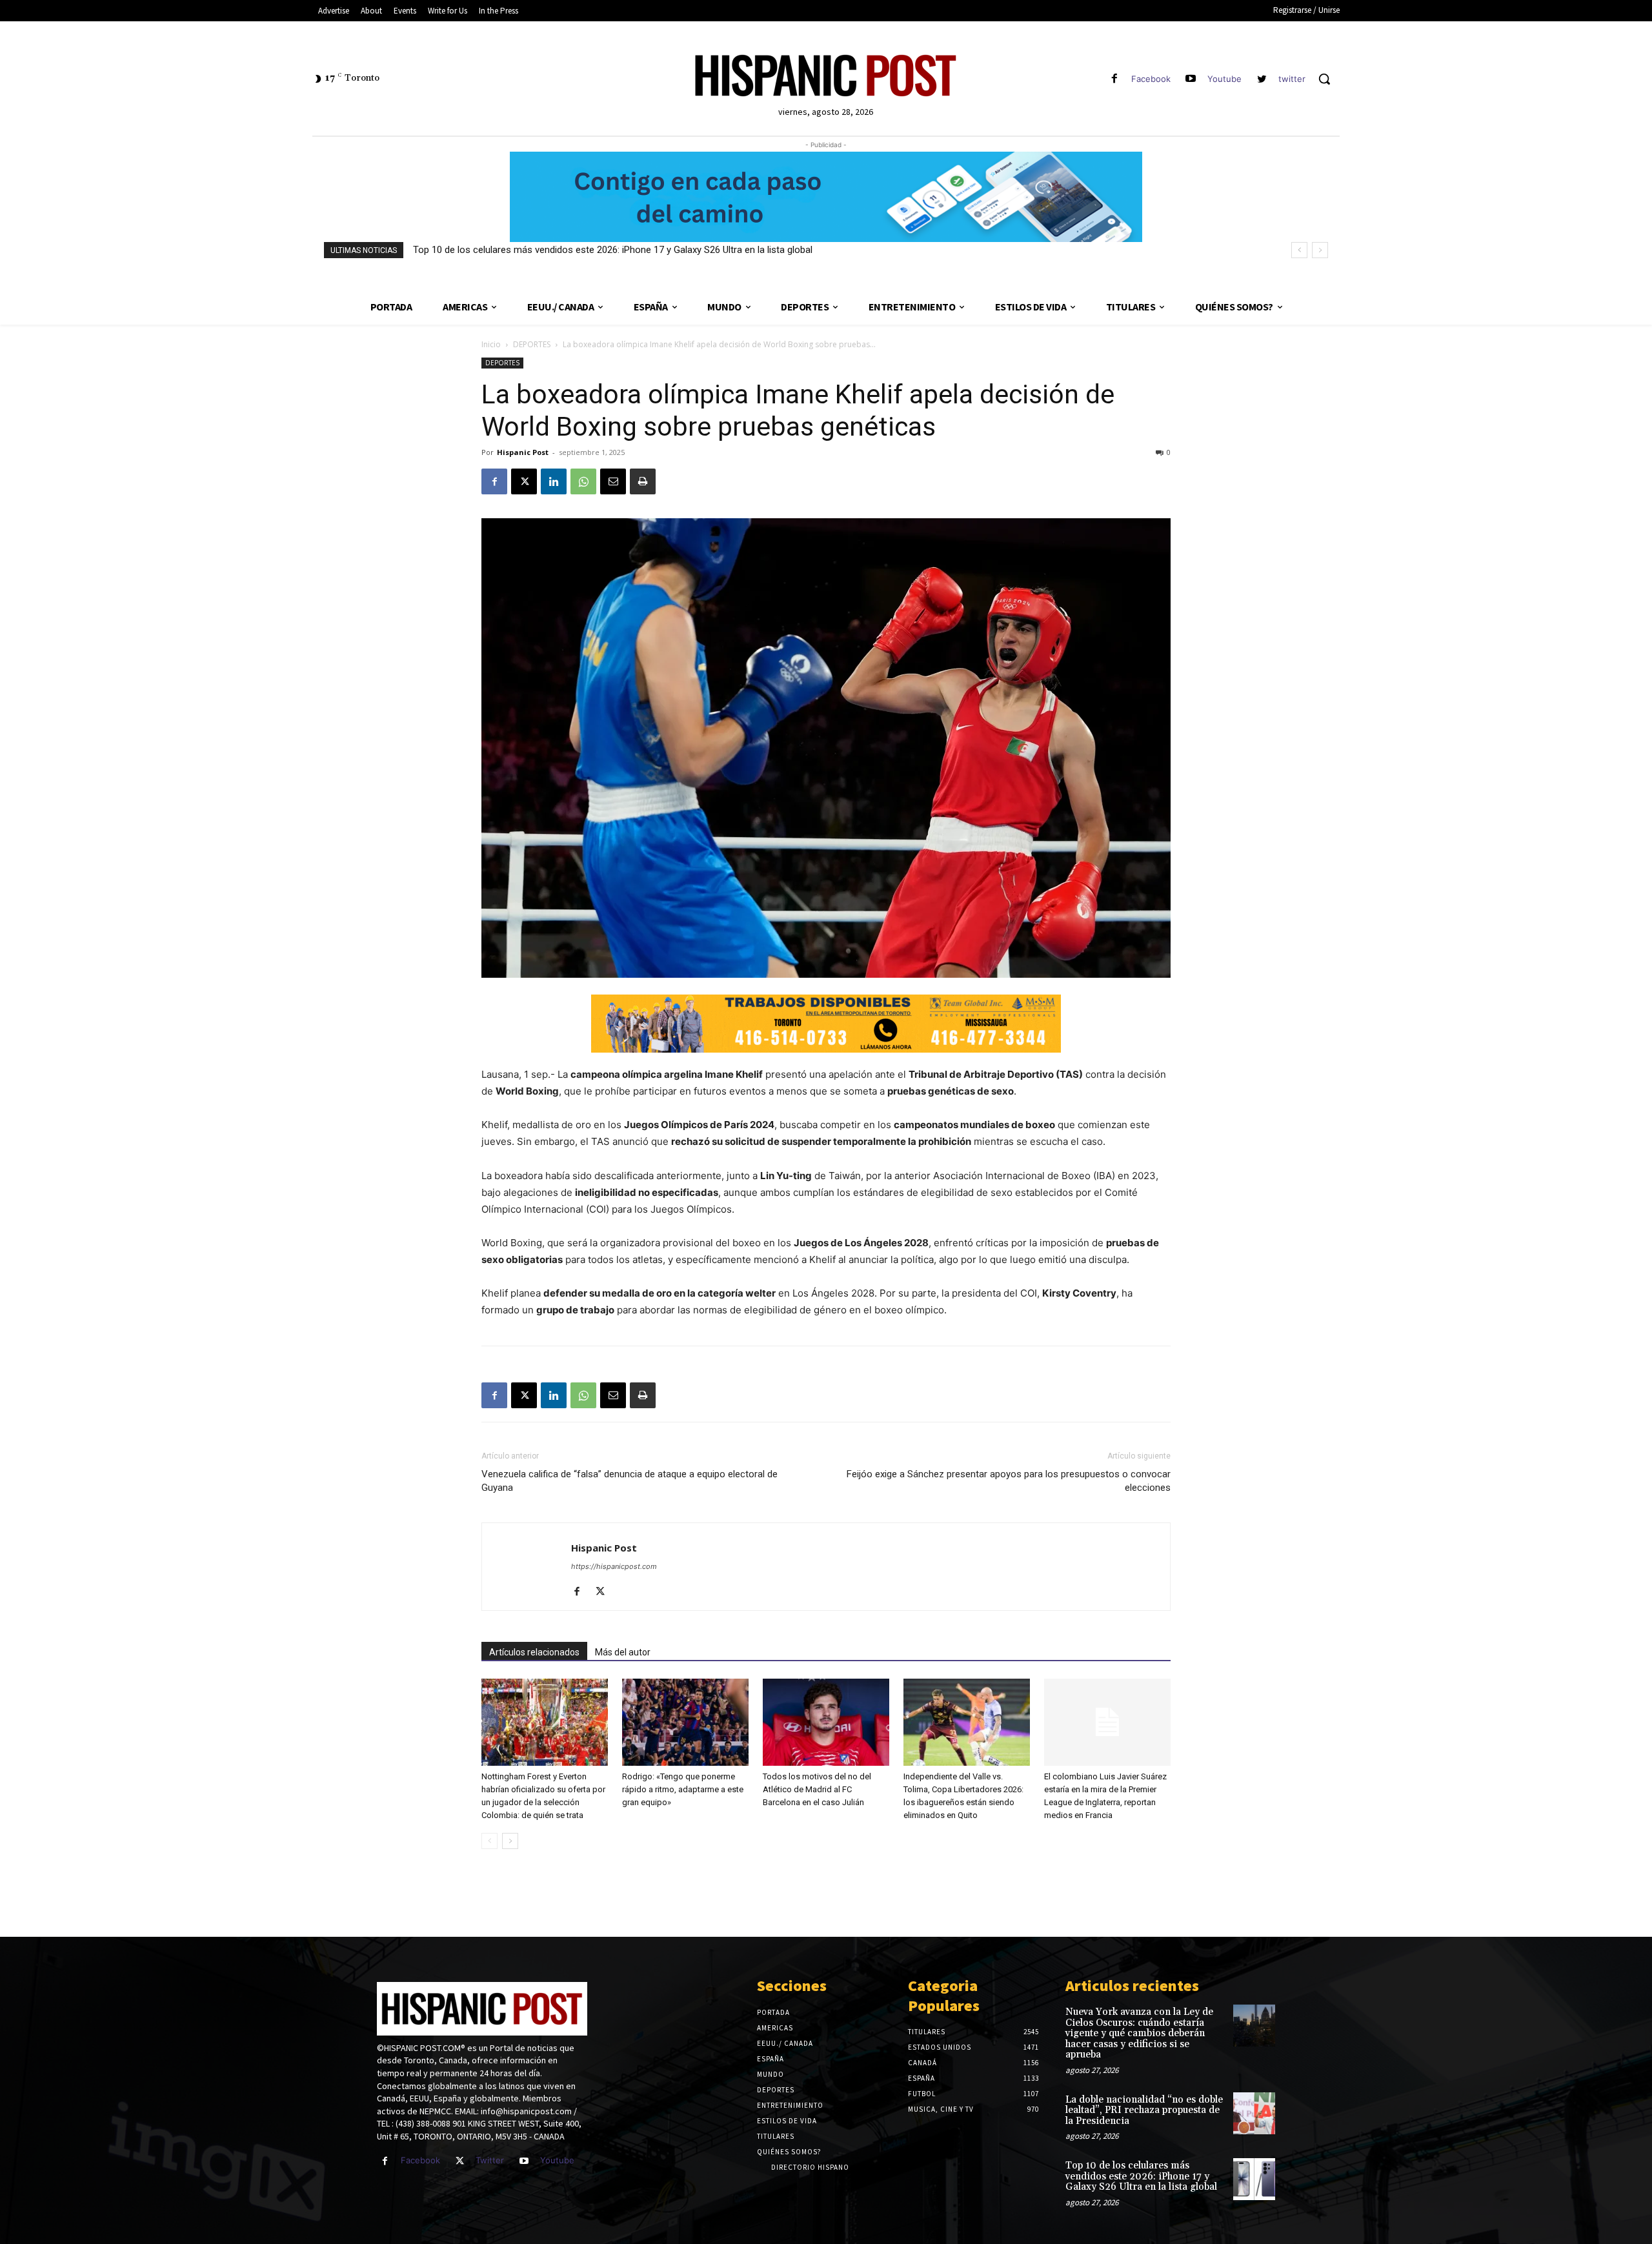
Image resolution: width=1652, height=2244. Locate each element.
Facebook (1151, 79)
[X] (524, 481)
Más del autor (623, 1652)
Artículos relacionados (534, 1652)
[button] (1324, 79)
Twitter (490, 2160)
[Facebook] (1114, 79)
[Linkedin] (554, 481)
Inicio (491, 344)
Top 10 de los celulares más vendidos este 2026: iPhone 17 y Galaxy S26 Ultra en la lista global (613, 250)
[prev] (1299, 250)
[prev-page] (489, 1841)
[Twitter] (460, 2161)
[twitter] (1262, 79)
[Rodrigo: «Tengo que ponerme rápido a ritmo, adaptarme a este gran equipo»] (685, 1722)
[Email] (613, 481)
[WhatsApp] (583, 481)
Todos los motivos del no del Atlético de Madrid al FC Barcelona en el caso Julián (817, 1789)
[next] (1320, 250)
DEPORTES (532, 344)
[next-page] (510, 1841)
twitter (1292, 79)
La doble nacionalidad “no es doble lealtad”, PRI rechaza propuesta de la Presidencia (1144, 2110)
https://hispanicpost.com (614, 1566)
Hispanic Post (523, 452)
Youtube (1224, 79)
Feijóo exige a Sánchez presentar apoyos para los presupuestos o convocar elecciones (1009, 1481)
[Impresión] (643, 481)
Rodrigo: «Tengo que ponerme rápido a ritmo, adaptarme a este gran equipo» (683, 1789)
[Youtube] (1191, 79)
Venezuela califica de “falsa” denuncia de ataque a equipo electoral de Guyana (630, 1481)
